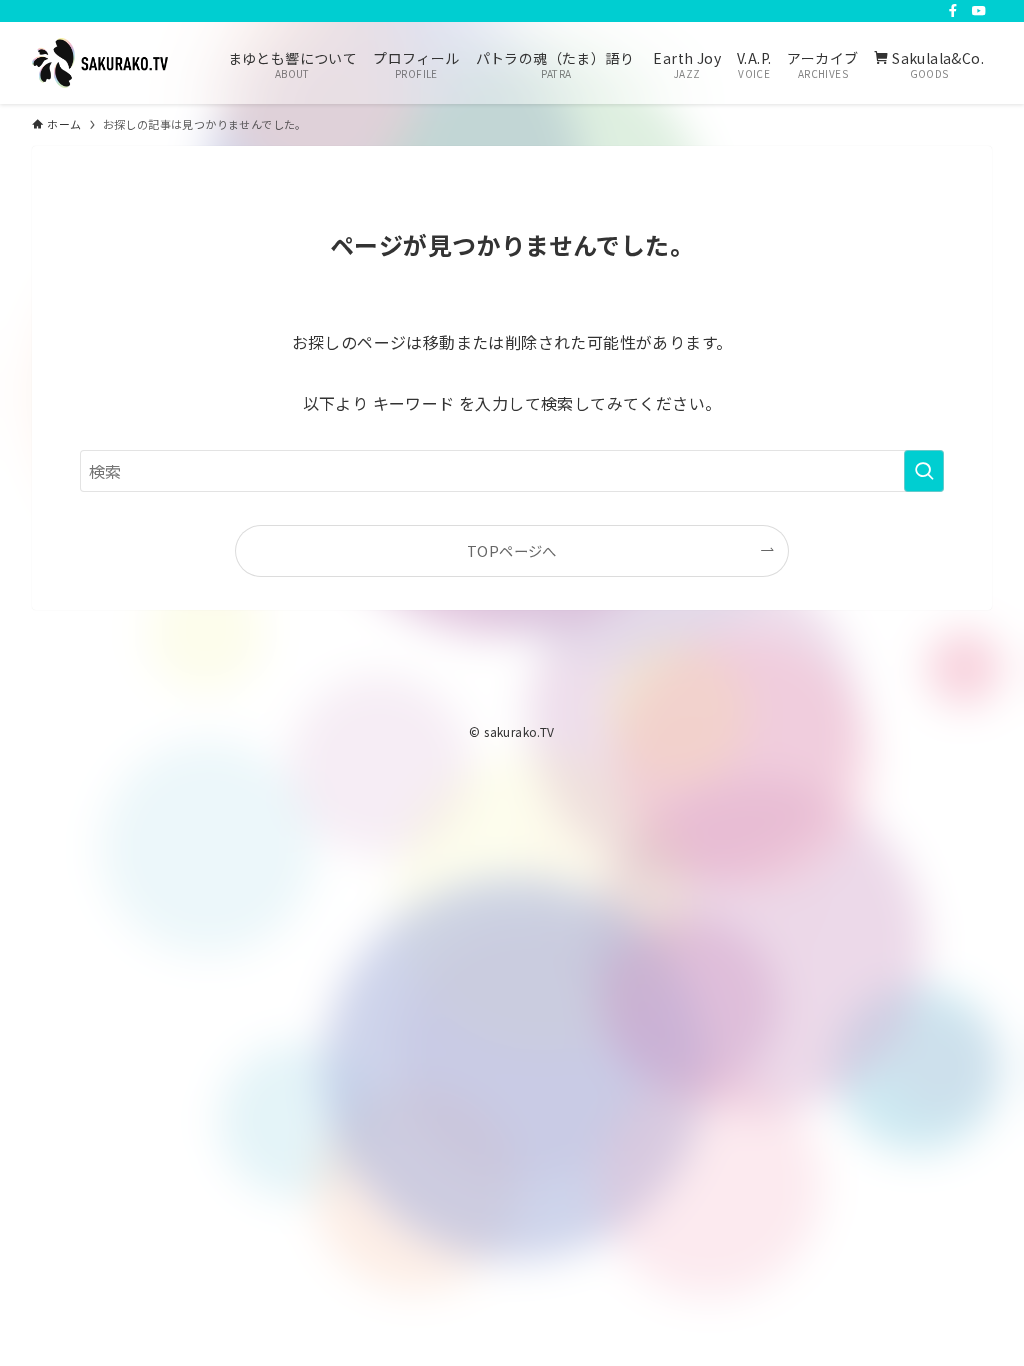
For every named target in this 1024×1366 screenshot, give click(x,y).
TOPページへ (512, 550)
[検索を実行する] (924, 471)
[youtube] (979, 11)
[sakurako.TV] (100, 63)
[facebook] (953, 11)
